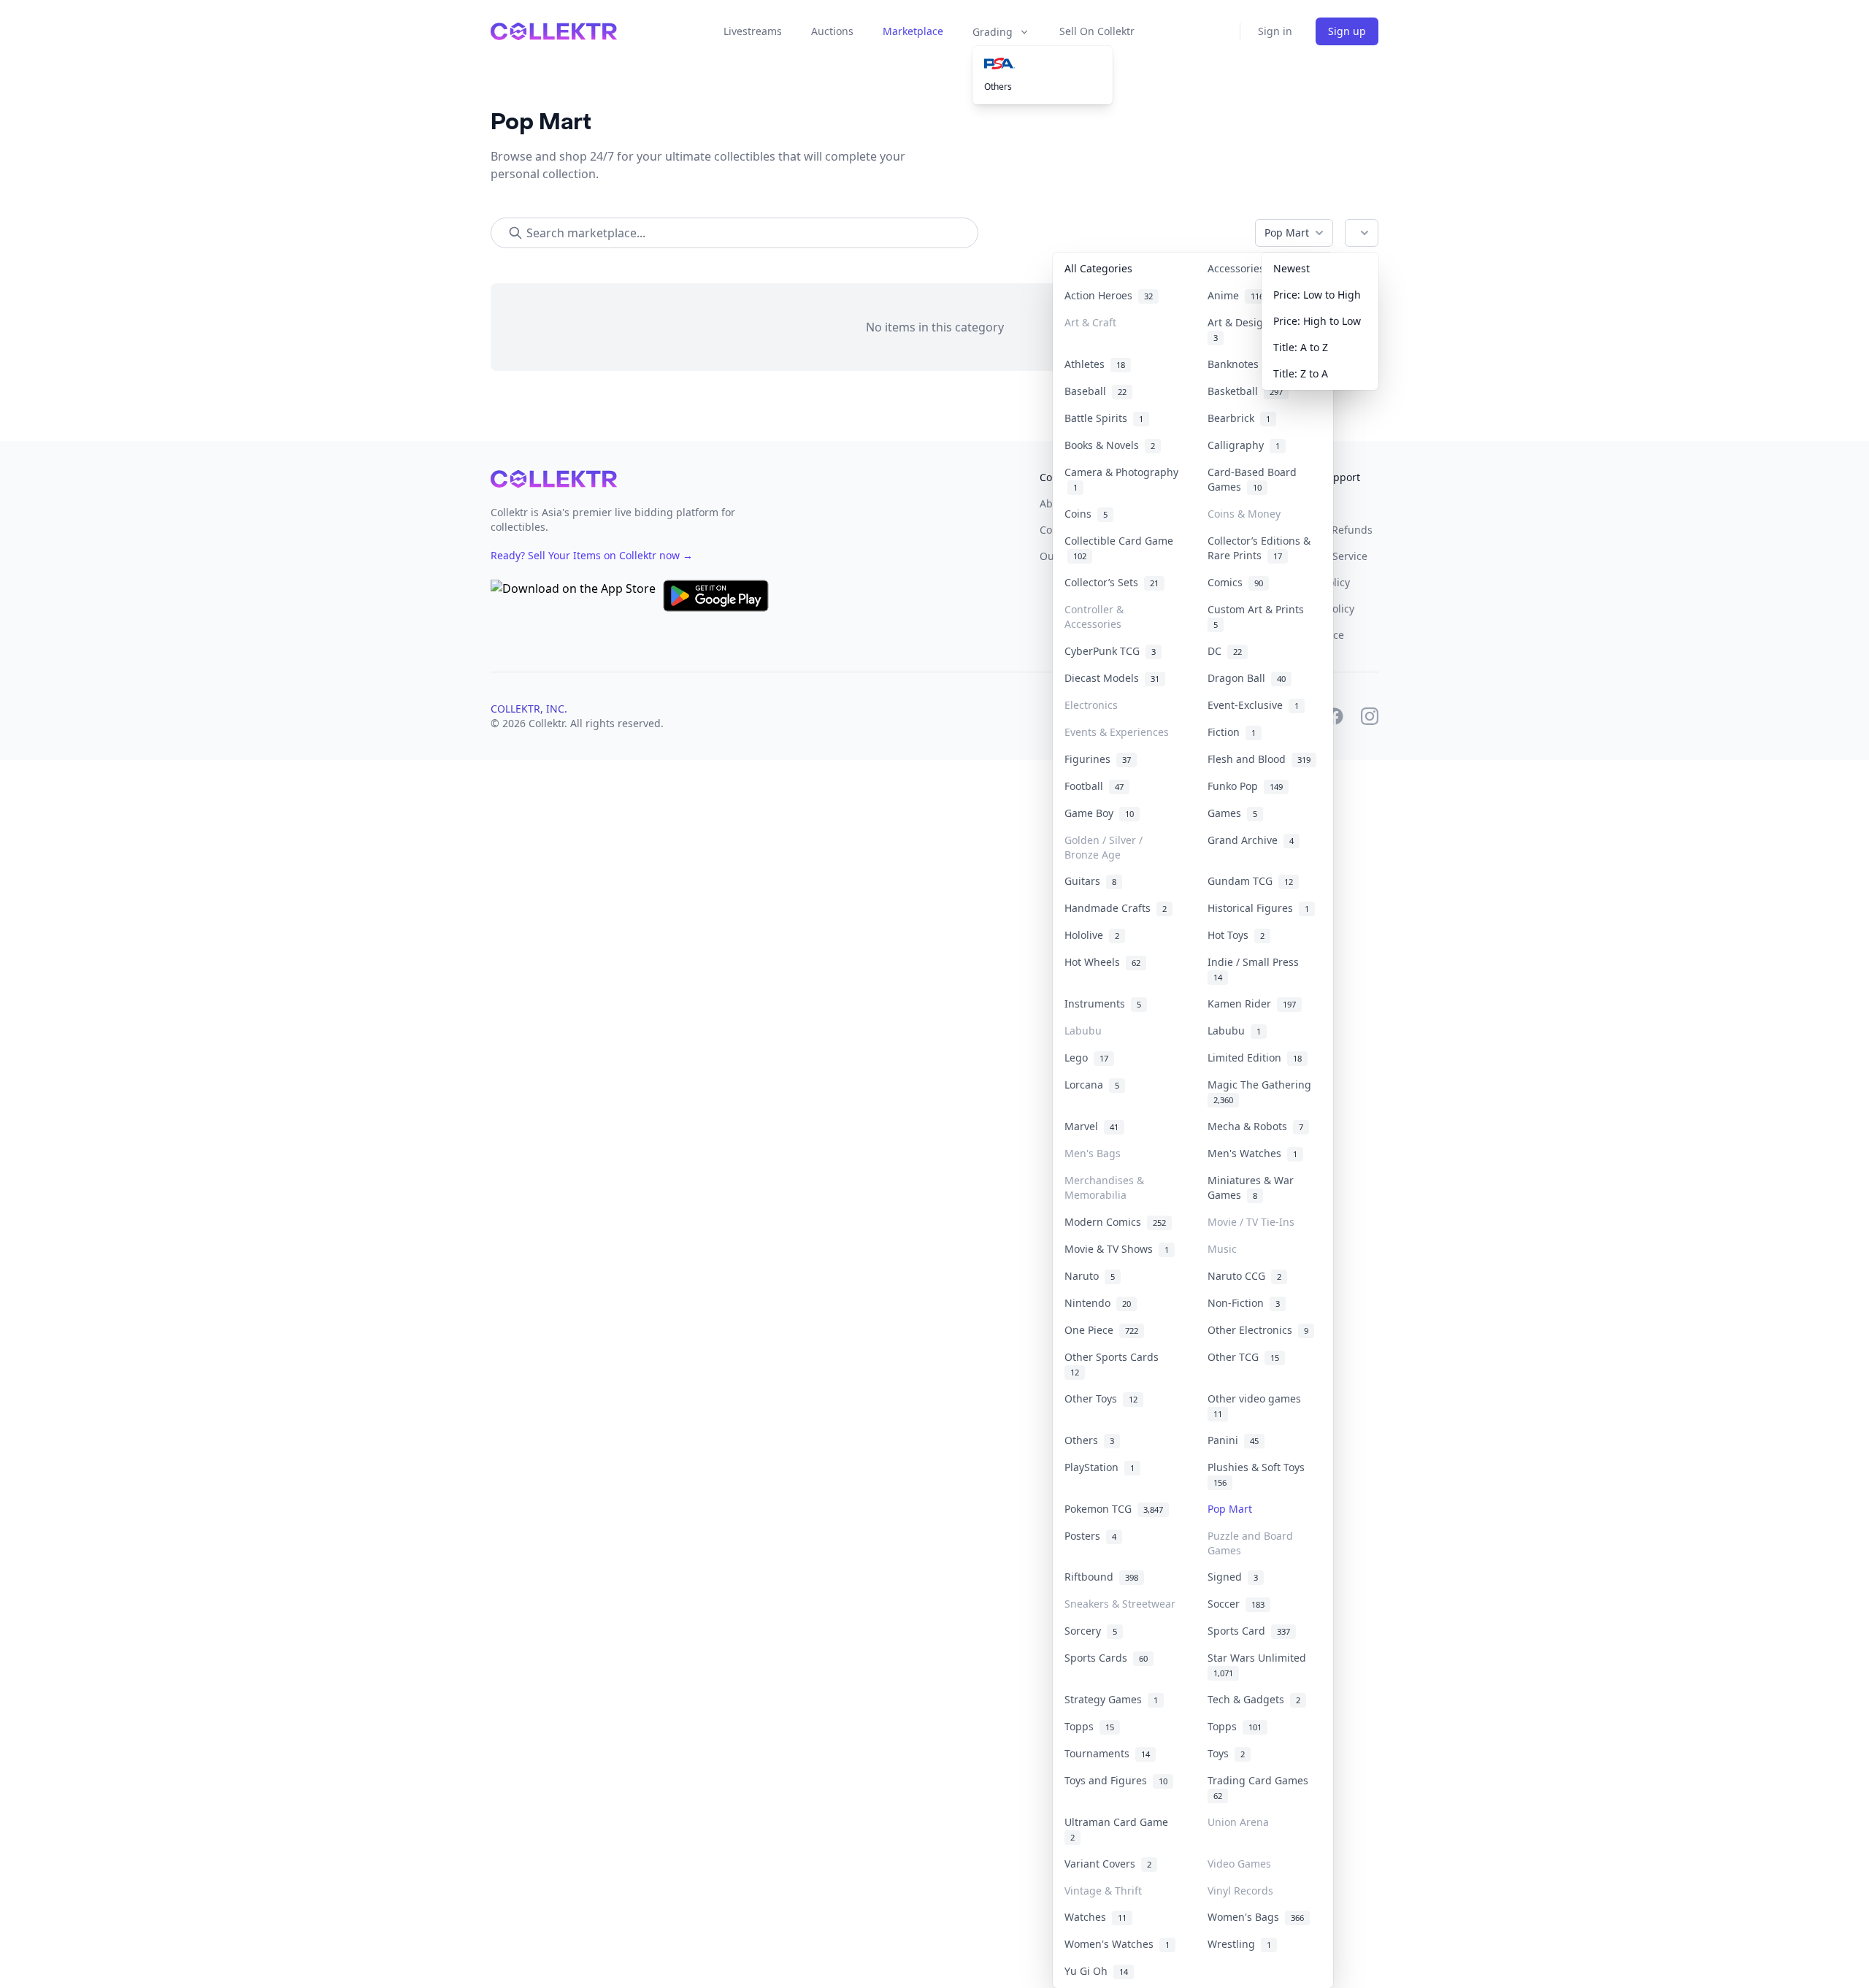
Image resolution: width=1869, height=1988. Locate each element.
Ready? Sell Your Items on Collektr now (592, 555)
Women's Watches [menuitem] (1117, 1944)
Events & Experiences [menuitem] (1117, 732)
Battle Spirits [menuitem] (1104, 418)
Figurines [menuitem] (1098, 759)
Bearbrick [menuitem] (1239, 418)
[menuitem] (1043, 64)
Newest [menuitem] (1292, 268)
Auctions (832, 31)
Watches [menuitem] (1095, 1917)
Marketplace (913, 31)
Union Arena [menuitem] (1238, 1822)
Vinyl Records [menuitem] (1240, 1891)
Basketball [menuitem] (1245, 391)
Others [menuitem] (998, 87)
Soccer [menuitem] (1236, 1604)
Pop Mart (1287, 233)
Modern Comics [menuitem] (1115, 1222)
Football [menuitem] (1094, 786)
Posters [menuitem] (1090, 1536)
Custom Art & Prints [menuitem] (1259, 616)
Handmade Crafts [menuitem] (1116, 908)
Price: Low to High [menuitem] (1317, 295)
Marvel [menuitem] (1091, 1126)
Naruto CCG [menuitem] (1244, 1276)
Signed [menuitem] (1233, 1577)
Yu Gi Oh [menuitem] (1096, 1971)
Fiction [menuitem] (1232, 732)
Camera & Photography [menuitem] (1121, 479)
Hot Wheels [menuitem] (1102, 962)
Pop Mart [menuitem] (1230, 1509)
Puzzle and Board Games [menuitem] (1250, 1543)
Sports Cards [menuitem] (1106, 1658)
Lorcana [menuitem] (1092, 1085)
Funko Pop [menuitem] (1245, 786)
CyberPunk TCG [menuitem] (1110, 651)
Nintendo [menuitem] (1098, 1303)
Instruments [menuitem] (1103, 1003)
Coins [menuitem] (1086, 514)
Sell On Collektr (1097, 31)
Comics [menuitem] (1235, 582)
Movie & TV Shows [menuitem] (1117, 1249)
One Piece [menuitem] (1101, 1330)
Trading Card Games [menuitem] (1261, 1787)
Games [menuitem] (1232, 813)
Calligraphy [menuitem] (1244, 445)
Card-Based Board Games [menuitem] (1252, 479)
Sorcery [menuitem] (1091, 1631)
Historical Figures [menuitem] (1258, 908)
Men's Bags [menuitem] (1093, 1153)
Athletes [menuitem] (1095, 364)
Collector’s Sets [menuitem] (1112, 582)
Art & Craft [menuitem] (1090, 322)
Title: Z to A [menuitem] (1301, 373)
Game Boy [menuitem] (1099, 813)
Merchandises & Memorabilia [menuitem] (1104, 1187)
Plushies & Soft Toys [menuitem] (1259, 1474)
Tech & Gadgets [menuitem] (1254, 1699)
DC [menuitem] (1225, 651)
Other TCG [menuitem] (1243, 1357)
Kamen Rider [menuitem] (1252, 1003)
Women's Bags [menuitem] (1256, 1917)
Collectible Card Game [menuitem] (1119, 548)
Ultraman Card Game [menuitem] (1119, 1829)
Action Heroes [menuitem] (1109, 295)
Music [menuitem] (1222, 1249)
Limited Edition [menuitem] (1255, 1058)
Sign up (1347, 31)
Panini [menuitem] (1233, 1440)
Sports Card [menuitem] (1249, 1631)
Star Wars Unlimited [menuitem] (1260, 1665)
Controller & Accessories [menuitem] (1094, 617)
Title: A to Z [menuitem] (1301, 347)
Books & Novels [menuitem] (1110, 445)
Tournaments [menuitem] (1107, 1753)
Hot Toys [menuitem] (1236, 935)
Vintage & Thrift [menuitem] (1103, 1891)
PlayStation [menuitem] (1099, 1467)
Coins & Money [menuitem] (1244, 514)
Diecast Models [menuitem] (1112, 678)
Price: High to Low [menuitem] (1317, 321)
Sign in (1275, 31)
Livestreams (753, 31)
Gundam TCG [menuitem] (1250, 881)
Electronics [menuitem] (1091, 705)
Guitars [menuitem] (1090, 881)
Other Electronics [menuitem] (1258, 1330)
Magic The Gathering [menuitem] (1262, 1091)
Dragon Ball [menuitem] (1247, 678)
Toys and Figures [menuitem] (1116, 1780)
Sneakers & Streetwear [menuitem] (1120, 1604)
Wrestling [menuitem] (1239, 1944)
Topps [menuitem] (1089, 1726)
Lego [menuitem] (1086, 1058)
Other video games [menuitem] (1257, 1405)
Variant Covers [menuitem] (1108, 1864)
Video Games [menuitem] (1239, 1864)
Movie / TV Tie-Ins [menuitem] (1251, 1222)
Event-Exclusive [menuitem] (1253, 705)
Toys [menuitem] (1226, 1753)
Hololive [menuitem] (1092, 935)
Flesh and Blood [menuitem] (1259, 759)
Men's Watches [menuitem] (1252, 1153)
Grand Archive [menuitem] (1251, 840)
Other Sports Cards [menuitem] (1114, 1364)
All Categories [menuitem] (1098, 268)
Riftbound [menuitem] (1101, 1577)
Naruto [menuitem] (1090, 1276)
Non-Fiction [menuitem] (1244, 1303)
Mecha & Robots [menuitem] (1255, 1126)
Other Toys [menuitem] (1101, 1398)
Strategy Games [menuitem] (1111, 1699)
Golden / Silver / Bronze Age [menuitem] (1104, 847)
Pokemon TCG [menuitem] (1114, 1509)
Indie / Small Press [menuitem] (1256, 969)
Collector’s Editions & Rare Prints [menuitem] (1259, 548)
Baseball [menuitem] (1095, 391)
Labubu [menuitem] (1083, 1031)
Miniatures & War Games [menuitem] (1251, 1187)
